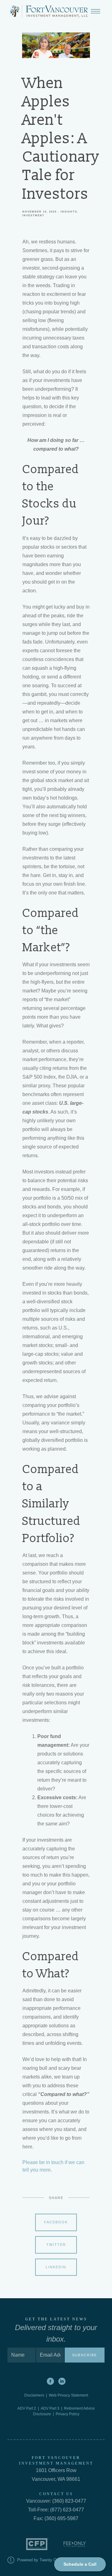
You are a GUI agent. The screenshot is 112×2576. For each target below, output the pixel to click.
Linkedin (56, 2267)
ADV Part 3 (50, 2408)
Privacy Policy (68, 2414)
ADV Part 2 (27, 2408)
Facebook (56, 2222)
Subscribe (85, 2355)
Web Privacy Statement (68, 2395)
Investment (33, 215)
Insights (69, 212)
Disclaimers (35, 2395)
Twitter (56, 2245)
